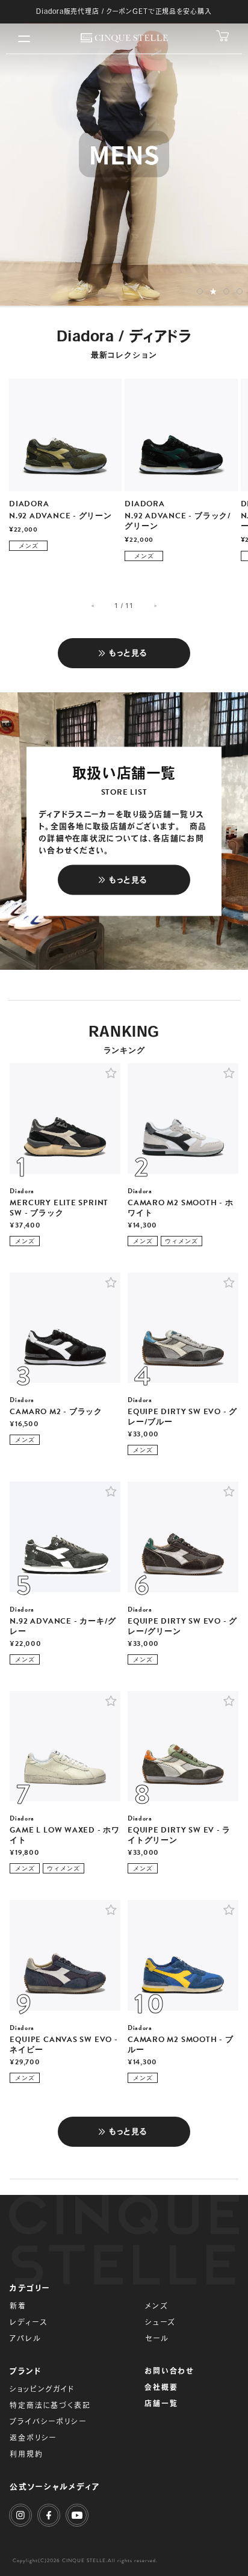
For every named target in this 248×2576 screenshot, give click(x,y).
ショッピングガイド (42, 2389)
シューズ (160, 2322)
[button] (111, 1073)
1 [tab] (200, 292)
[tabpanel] (124, 154)
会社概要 (161, 2387)
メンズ (157, 2306)
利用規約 (26, 2454)
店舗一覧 (161, 2403)
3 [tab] (227, 291)
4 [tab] (240, 292)
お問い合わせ (169, 2371)
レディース (28, 2322)
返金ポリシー (33, 2438)
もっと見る (129, 653)
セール (157, 2338)
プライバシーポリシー (48, 2421)
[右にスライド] (154, 606)
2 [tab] (213, 292)
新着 (18, 2306)
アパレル (25, 2338)
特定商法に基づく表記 (50, 2405)
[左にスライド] (94, 606)
